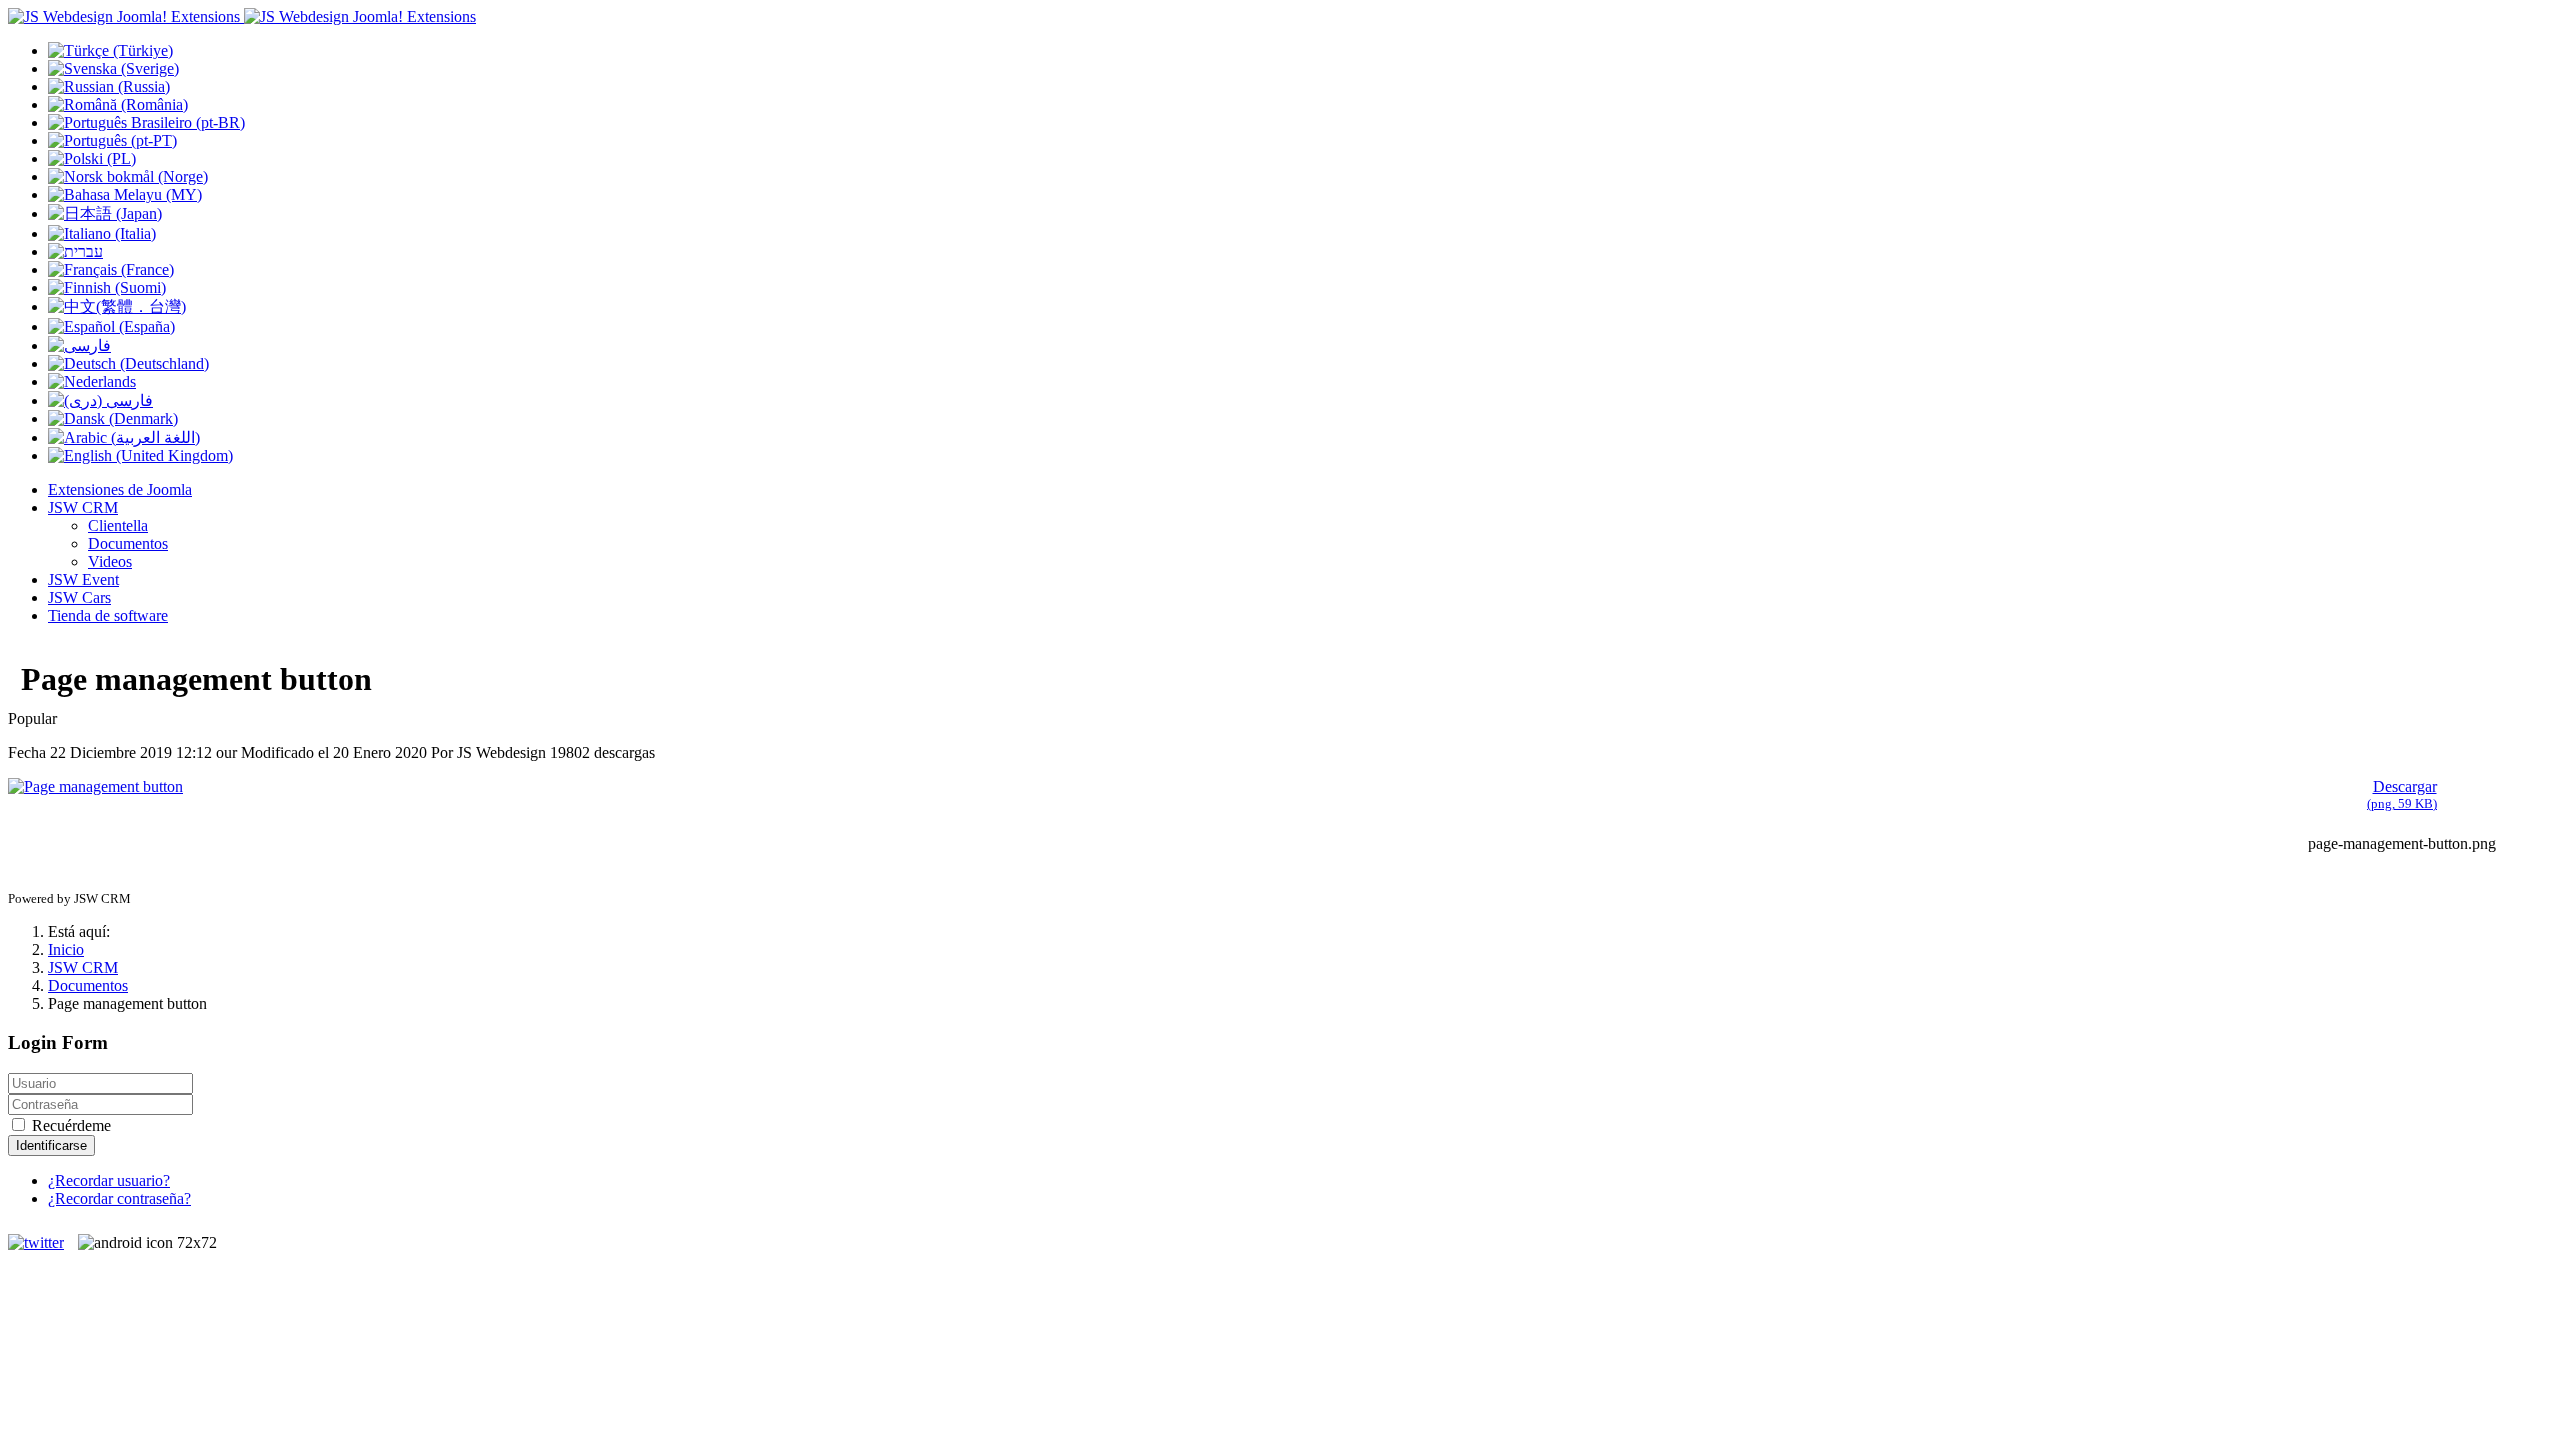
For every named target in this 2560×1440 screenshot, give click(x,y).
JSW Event (83, 579)
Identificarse (51, 1145)
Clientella (118, 525)
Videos (110, 561)
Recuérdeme (69, 1125)
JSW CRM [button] (83, 507)
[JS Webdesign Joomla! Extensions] (242, 16)
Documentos (128, 543)
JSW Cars (79, 597)
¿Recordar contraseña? (119, 1198)
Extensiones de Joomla (120, 489)
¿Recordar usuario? (109, 1180)
